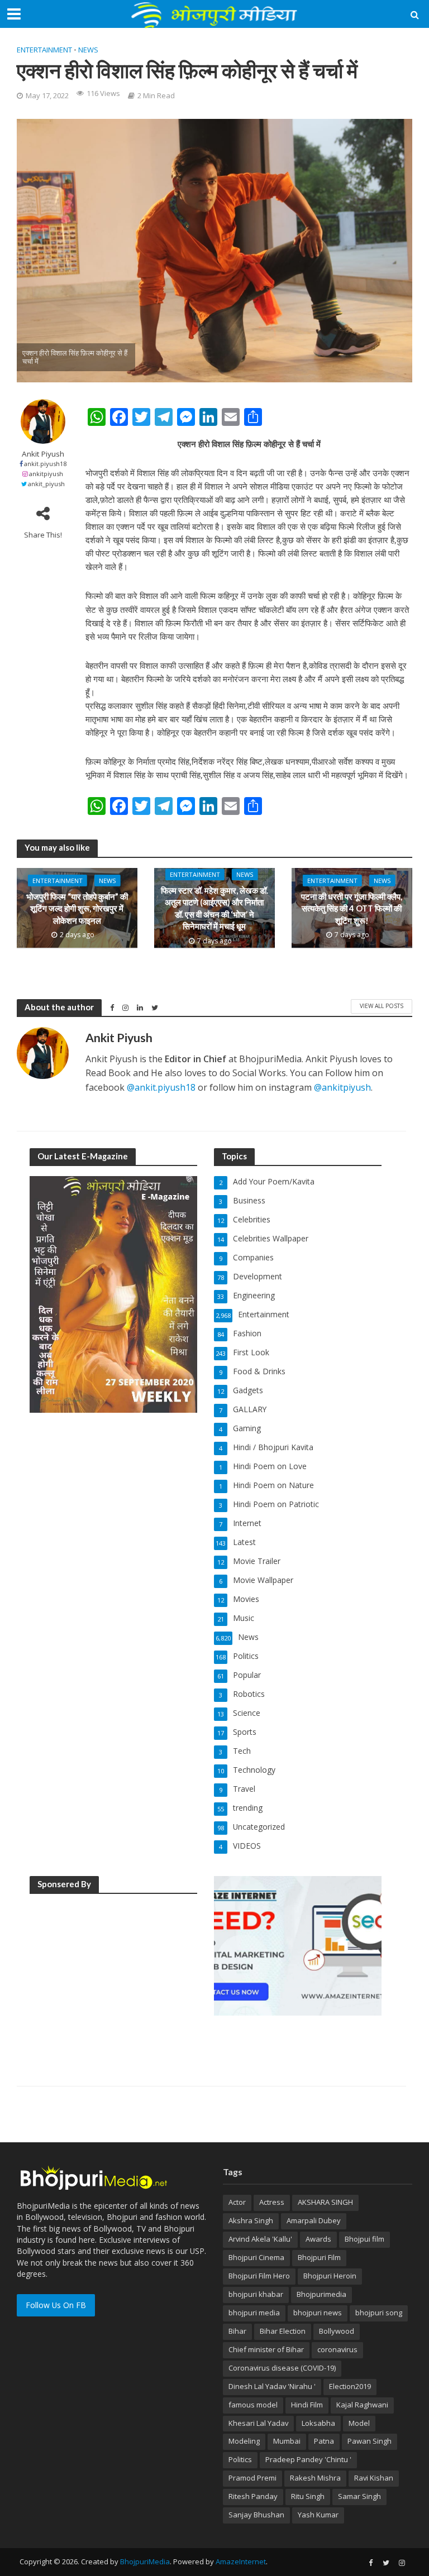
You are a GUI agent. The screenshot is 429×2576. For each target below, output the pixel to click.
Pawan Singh (370, 2441)
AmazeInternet (241, 2561)
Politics (240, 2459)
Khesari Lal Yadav (258, 2423)
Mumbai (287, 2441)
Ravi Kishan (374, 2478)
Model (359, 2423)
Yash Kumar (318, 2515)
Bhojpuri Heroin (330, 2276)
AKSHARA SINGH (325, 2202)
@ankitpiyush (342, 1087)
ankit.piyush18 (45, 464)
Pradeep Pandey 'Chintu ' (308, 2459)
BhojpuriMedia (145, 2561)
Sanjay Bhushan (256, 2515)
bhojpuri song (379, 2313)
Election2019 (350, 2386)
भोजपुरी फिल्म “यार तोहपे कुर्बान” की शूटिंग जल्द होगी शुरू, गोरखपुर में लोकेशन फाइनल (77, 908)
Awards (318, 2239)
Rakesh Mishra (315, 2478)
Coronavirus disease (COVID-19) (282, 2368)
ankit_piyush (46, 484)
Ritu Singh (308, 2496)
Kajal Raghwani (362, 2405)
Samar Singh (359, 2496)
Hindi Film (307, 2405)
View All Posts (382, 1006)
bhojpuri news (318, 2313)
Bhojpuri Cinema (256, 2257)
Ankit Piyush (43, 454)
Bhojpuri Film (319, 2257)
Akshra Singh (251, 2220)
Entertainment (44, 50)
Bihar (237, 2331)
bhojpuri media (254, 2313)
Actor (237, 2202)
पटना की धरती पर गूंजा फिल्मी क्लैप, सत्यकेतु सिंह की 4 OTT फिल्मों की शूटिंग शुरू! (352, 908)
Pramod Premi (252, 2478)
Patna (324, 2441)
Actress (272, 2202)
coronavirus (337, 2349)
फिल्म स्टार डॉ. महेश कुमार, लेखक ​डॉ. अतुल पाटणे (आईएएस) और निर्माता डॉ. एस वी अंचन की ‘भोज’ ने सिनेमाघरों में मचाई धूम (214, 908)
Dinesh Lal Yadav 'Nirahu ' (272, 2386)
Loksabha (318, 2423)
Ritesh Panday (253, 2496)
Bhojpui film (364, 2239)
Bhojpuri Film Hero (259, 2276)
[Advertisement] (113, 1974)
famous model (253, 2405)
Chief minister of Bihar (266, 2349)
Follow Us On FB (56, 2305)
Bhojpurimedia (321, 2294)
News (88, 50)
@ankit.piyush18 (161, 1087)
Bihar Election (283, 2331)
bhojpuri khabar (256, 2294)
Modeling (244, 2441)
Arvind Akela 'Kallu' (260, 2239)
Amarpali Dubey (314, 2220)
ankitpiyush (46, 474)
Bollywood (337, 2331)
